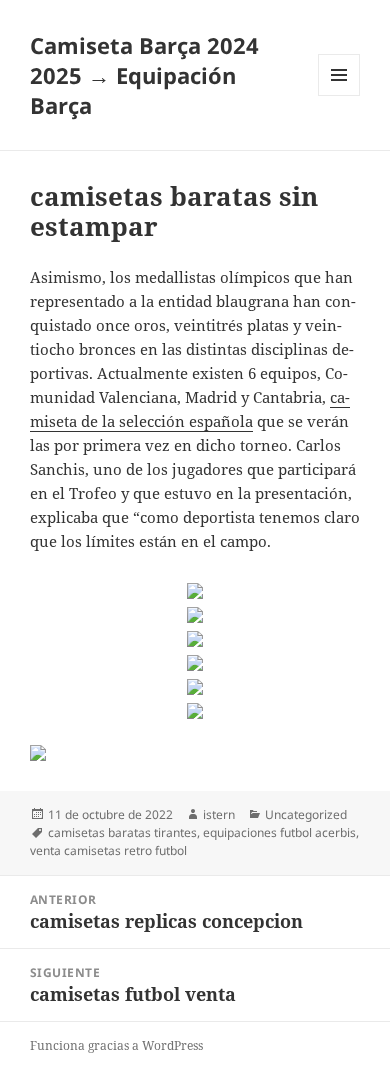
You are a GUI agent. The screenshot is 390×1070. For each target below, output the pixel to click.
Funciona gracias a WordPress (116, 1045)
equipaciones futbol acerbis (279, 832)
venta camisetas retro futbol (108, 850)
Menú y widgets (339, 95)
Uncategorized (306, 814)
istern (219, 814)
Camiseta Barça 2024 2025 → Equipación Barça (144, 75)
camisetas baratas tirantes (122, 832)
